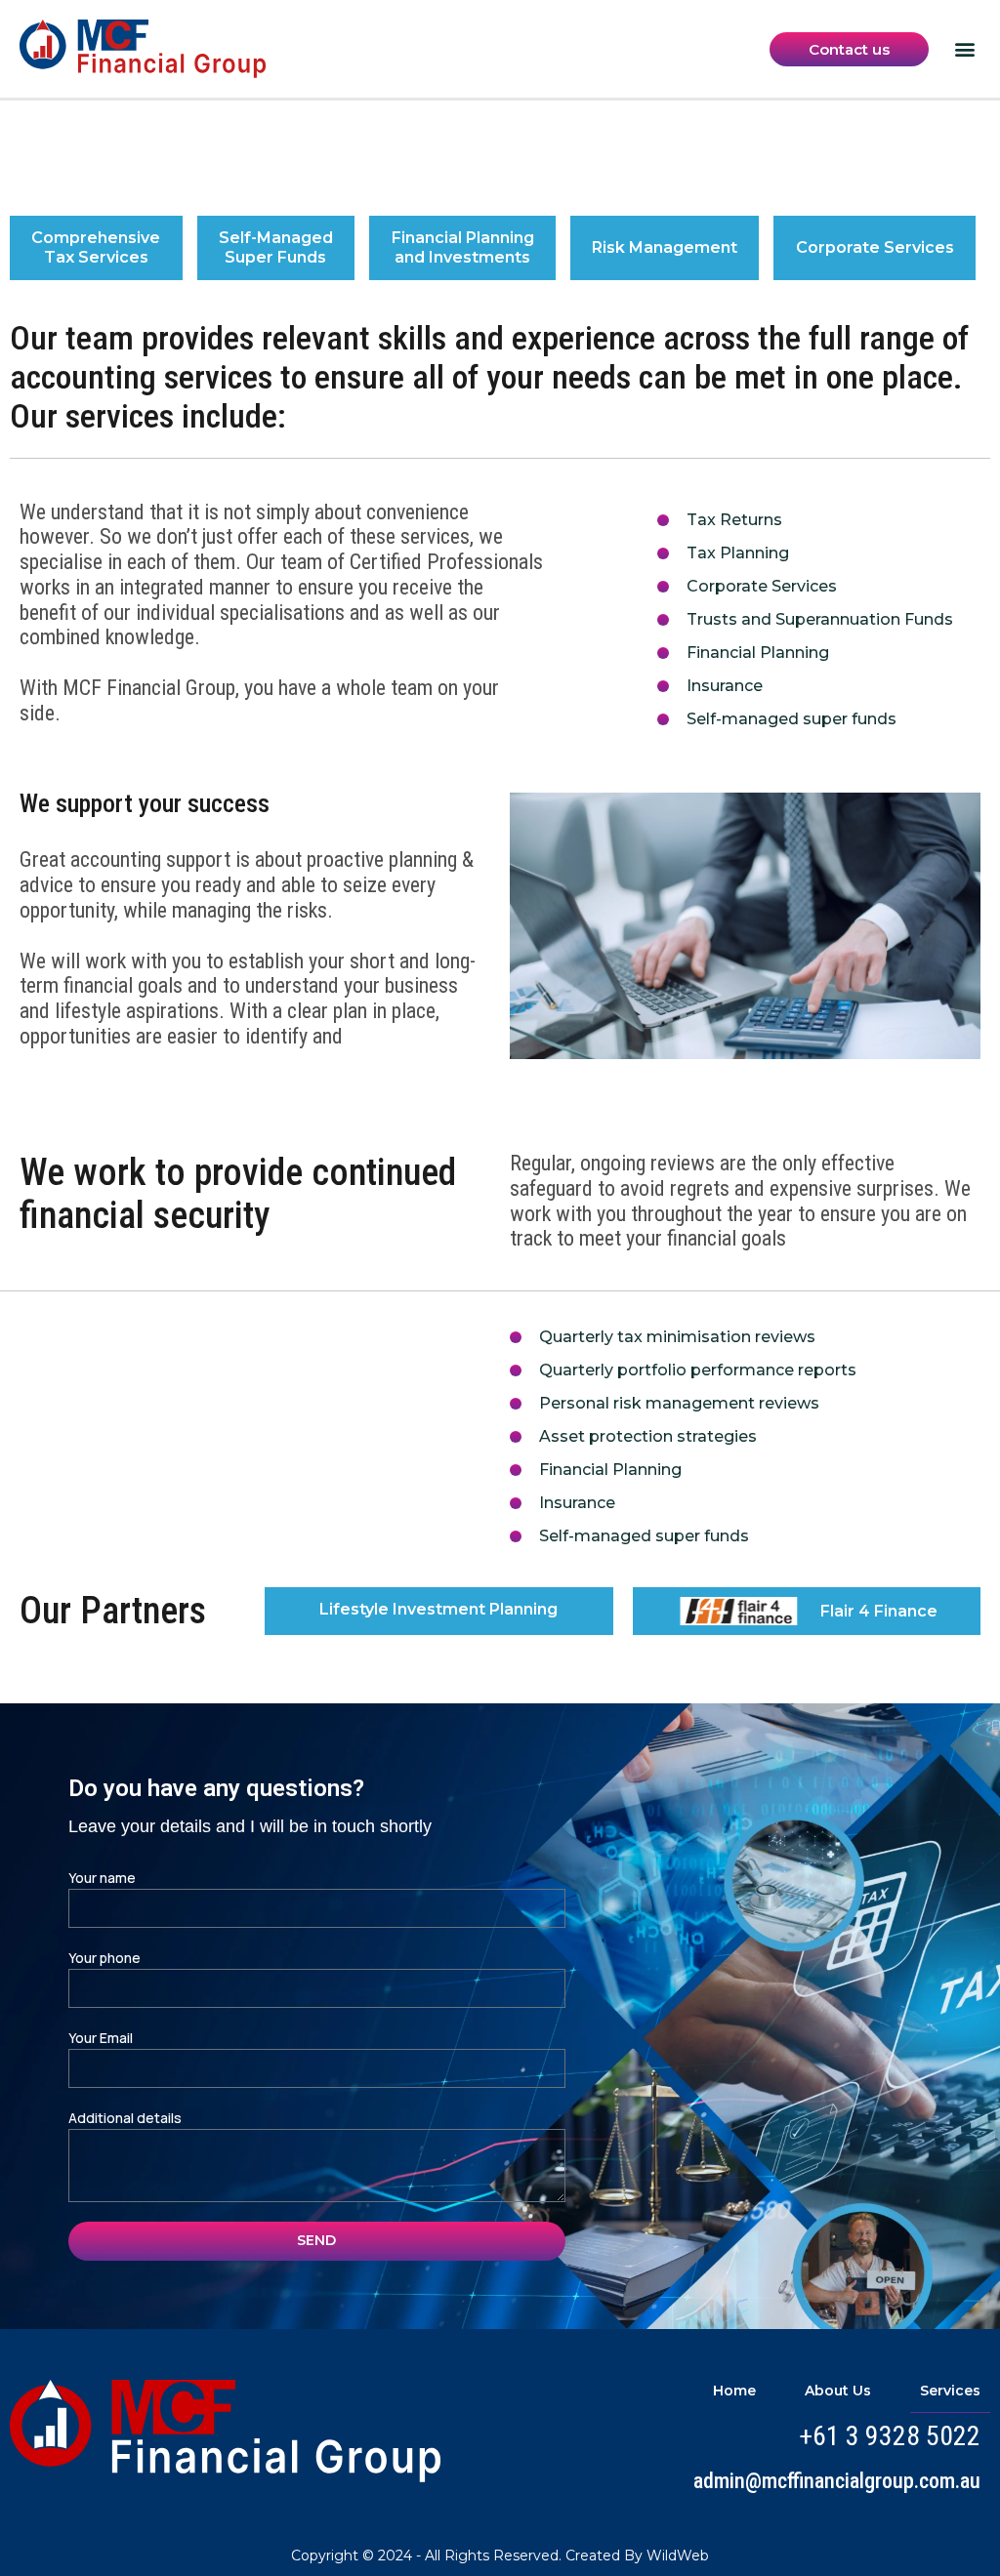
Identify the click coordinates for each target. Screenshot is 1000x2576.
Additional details (125, 2118)
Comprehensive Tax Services (96, 247)
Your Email (101, 2038)
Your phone (104, 1958)
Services (950, 2391)
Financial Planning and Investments (463, 247)
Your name (102, 1878)
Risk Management (665, 247)
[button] (964, 49)
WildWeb (678, 2556)
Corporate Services (875, 247)
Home (734, 2391)
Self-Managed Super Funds (276, 247)
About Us (838, 2391)
